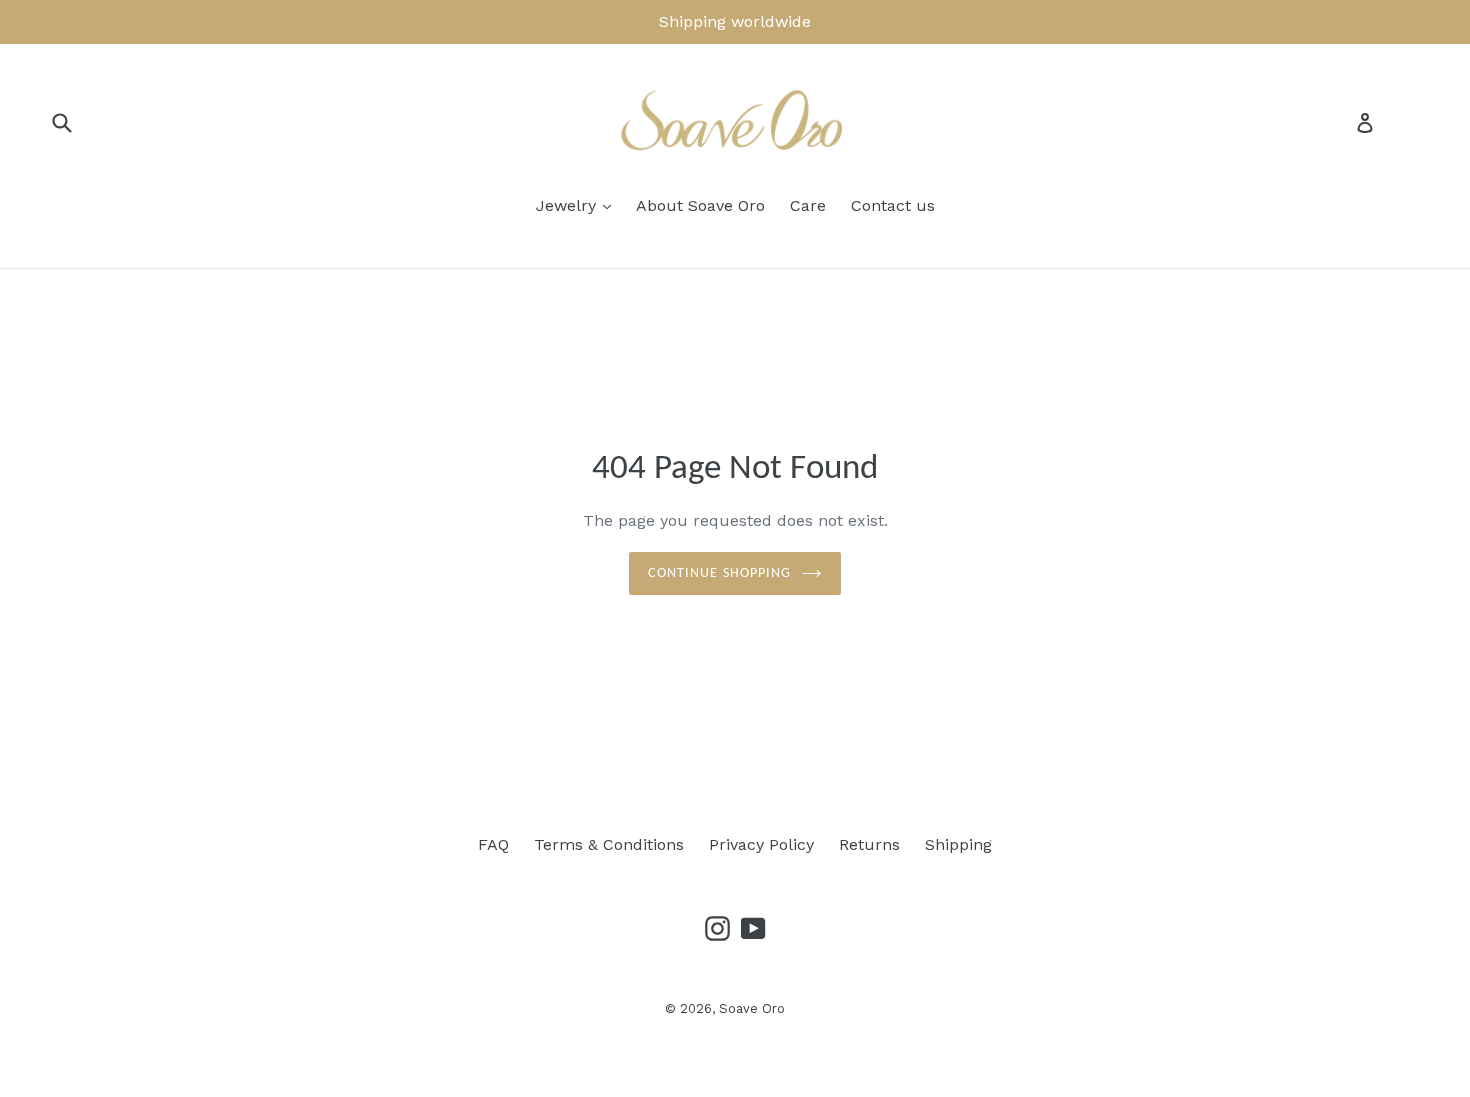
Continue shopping (719, 573)
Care (808, 205)
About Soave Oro (700, 205)
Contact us (893, 205)
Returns (869, 844)
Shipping (958, 844)
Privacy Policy (761, 844)
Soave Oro (752, 1008)
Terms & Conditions (609, 844)
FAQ (493, 844)
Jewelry (568, 205)
